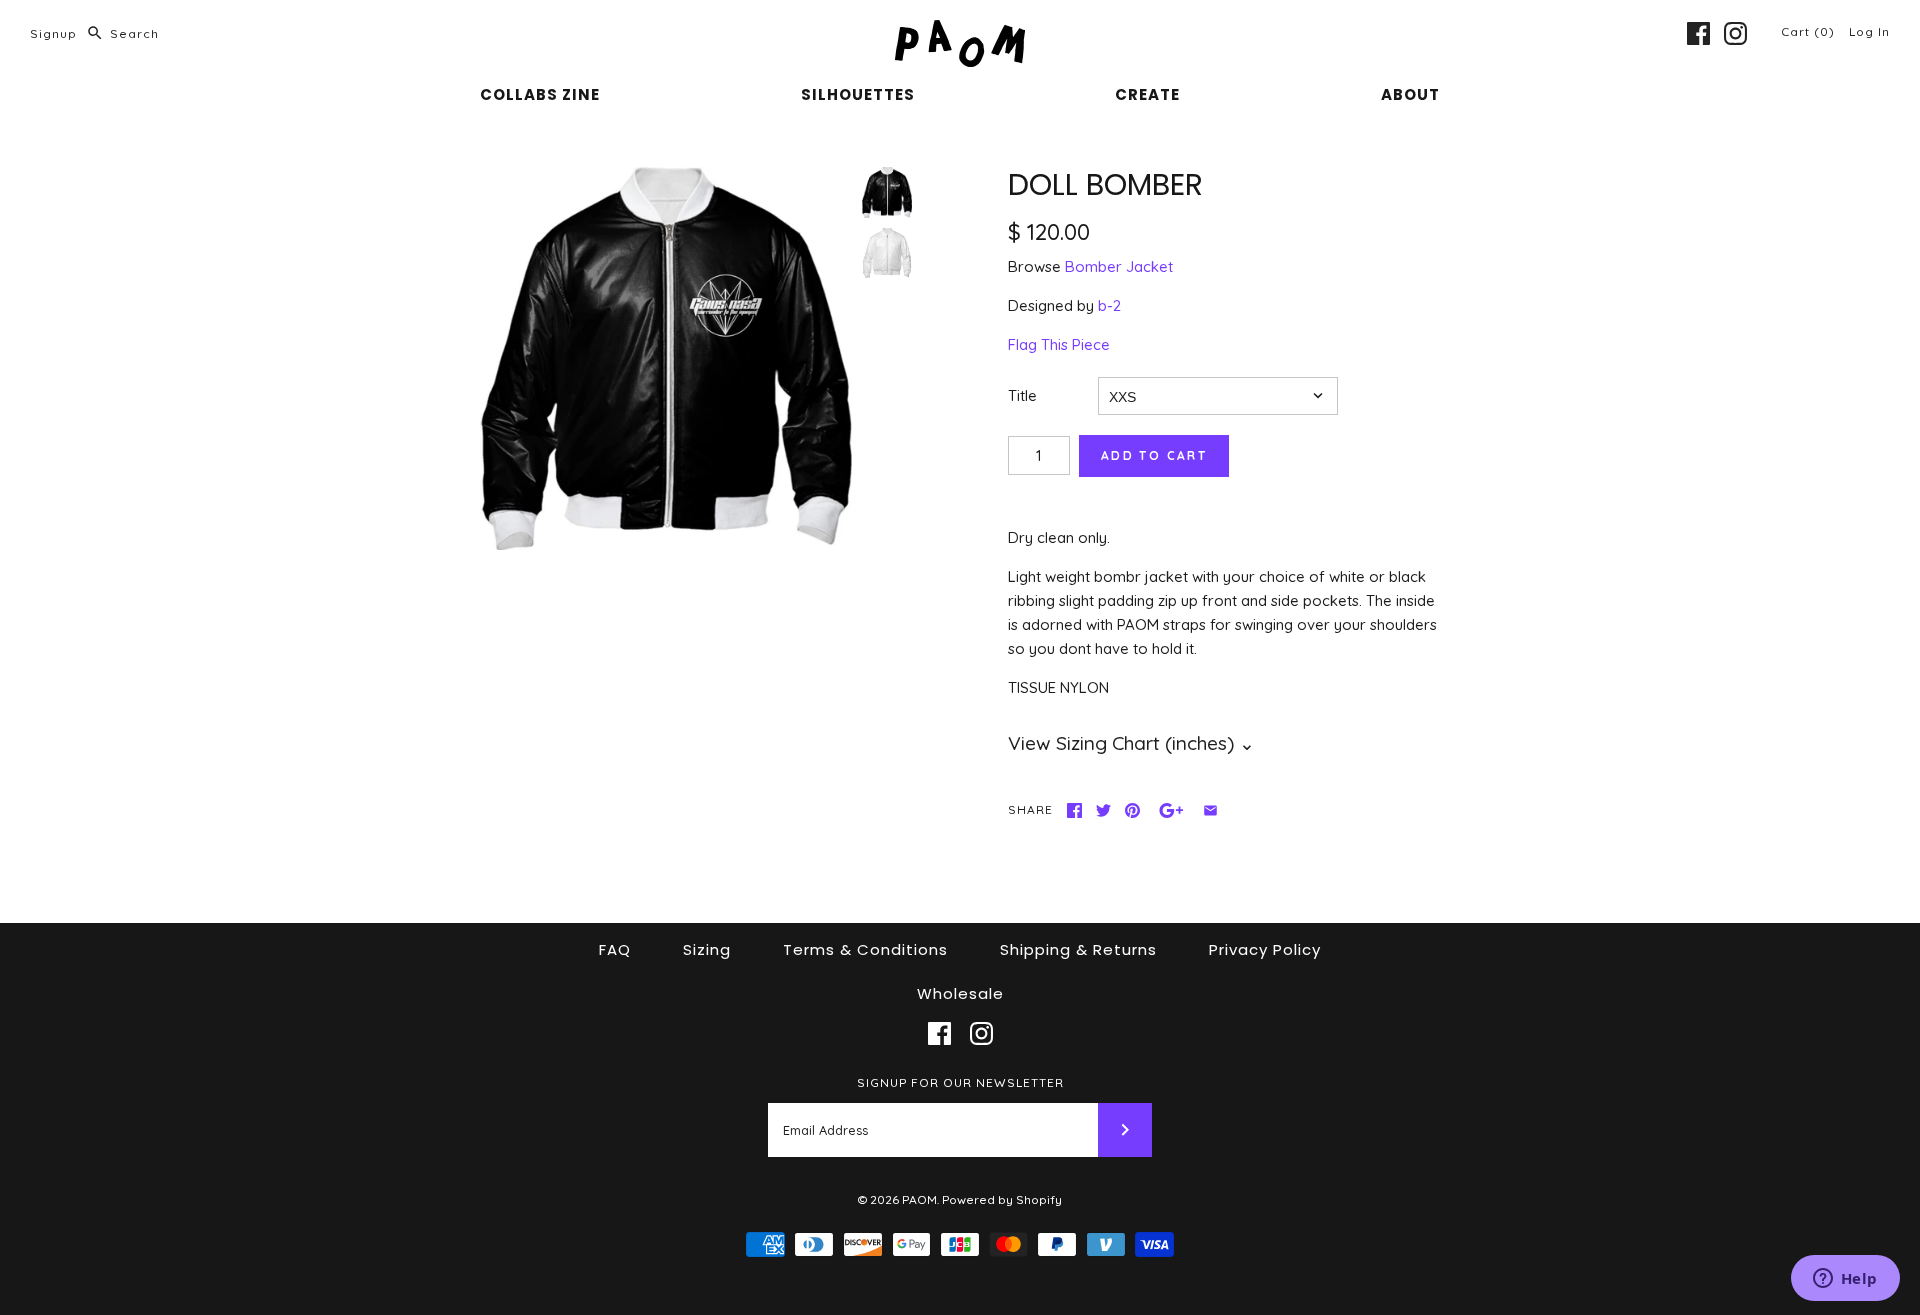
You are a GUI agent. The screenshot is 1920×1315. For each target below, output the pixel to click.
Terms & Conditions (865, 949)
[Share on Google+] (1171, 810)
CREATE (1147, 94)
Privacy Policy (1265, 949)
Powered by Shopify (1002, 1199)
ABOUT (1410, 94)
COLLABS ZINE (540, 94)
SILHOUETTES (858, 94)
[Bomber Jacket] (887, 253)
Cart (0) (1810, 31)
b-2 (1109, 305)
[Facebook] (1698, 33)
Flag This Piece (1059, 344)
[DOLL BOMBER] (666, 359)
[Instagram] (1735, 33)
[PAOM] (960, 31)
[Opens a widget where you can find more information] (1845, 1280)
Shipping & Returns (1078, 949)
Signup (53, 33)
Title (1022, 395)
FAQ (615, 949)
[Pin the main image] (1132, 810)
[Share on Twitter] (1103, 810)
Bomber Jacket (1119, 266)
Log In (1869, 31)
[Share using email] (1210, 810)
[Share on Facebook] (1074, 810)
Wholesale (960, 993)
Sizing (707, 949)
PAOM (919, 1199)
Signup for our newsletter (960, 1082)
